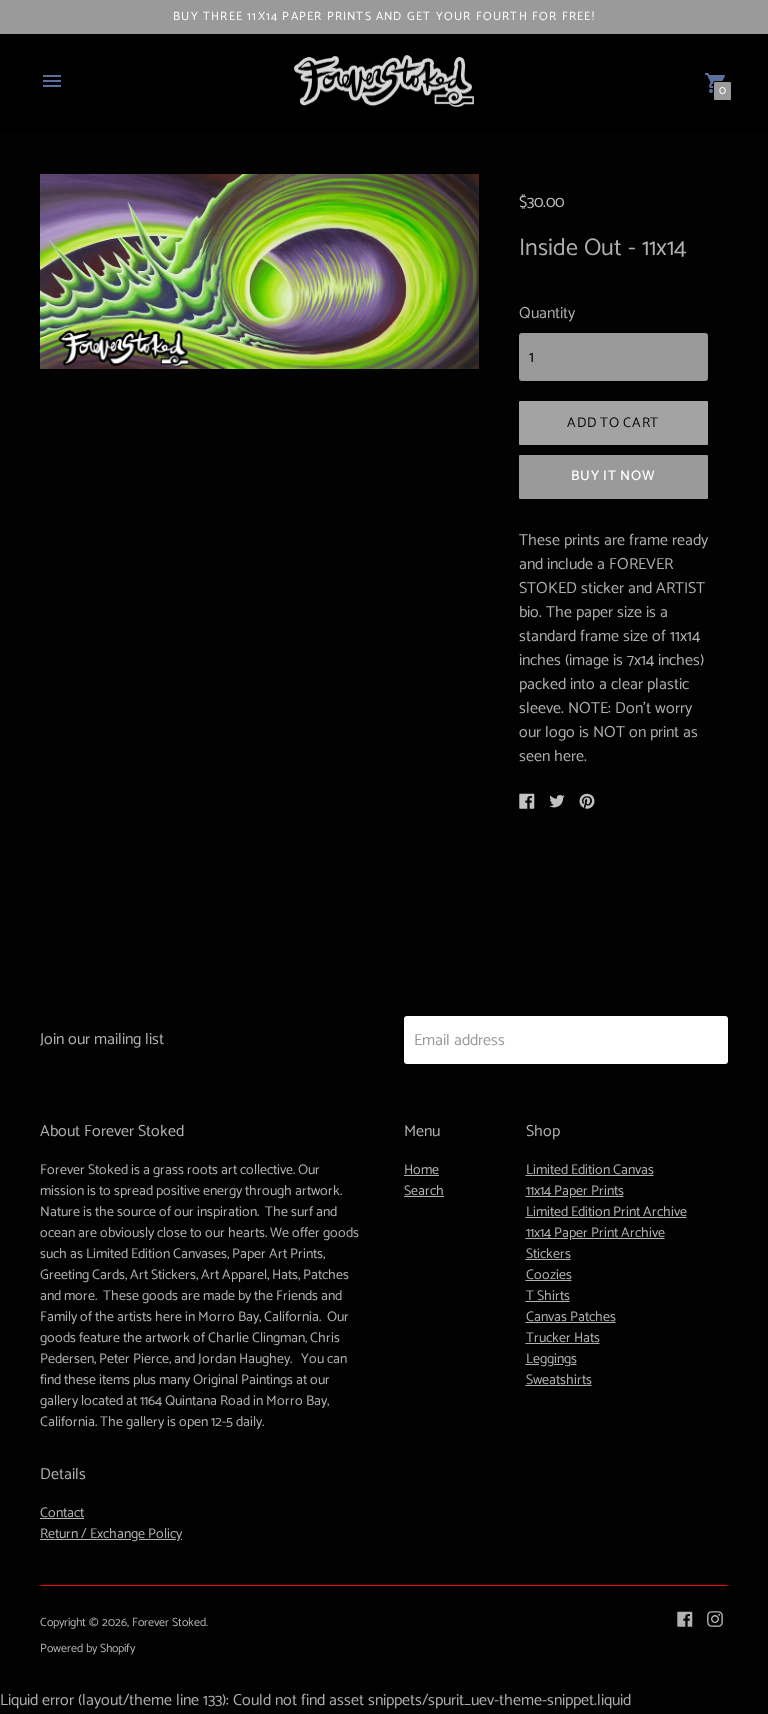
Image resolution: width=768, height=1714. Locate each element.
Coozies (549, 1275)
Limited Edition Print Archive (606, 1212)
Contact (62, 1513)
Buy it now (613, 476)
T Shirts (548, 1296)
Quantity (547, 314)
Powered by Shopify (87, 1648)
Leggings (551, 1359)
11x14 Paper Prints (575, 1191)
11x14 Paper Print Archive (595, 1233)
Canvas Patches (571, 1317)
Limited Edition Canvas (590, 1170)
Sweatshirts (559, 1380)
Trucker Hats (563, 1338)
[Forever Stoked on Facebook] (685, 1618)
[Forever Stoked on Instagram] (715, 1618)
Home (421, 1170)
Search (424, 1191)
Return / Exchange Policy (111, 1534)
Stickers (548, 1254)
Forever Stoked (169, 1622)
